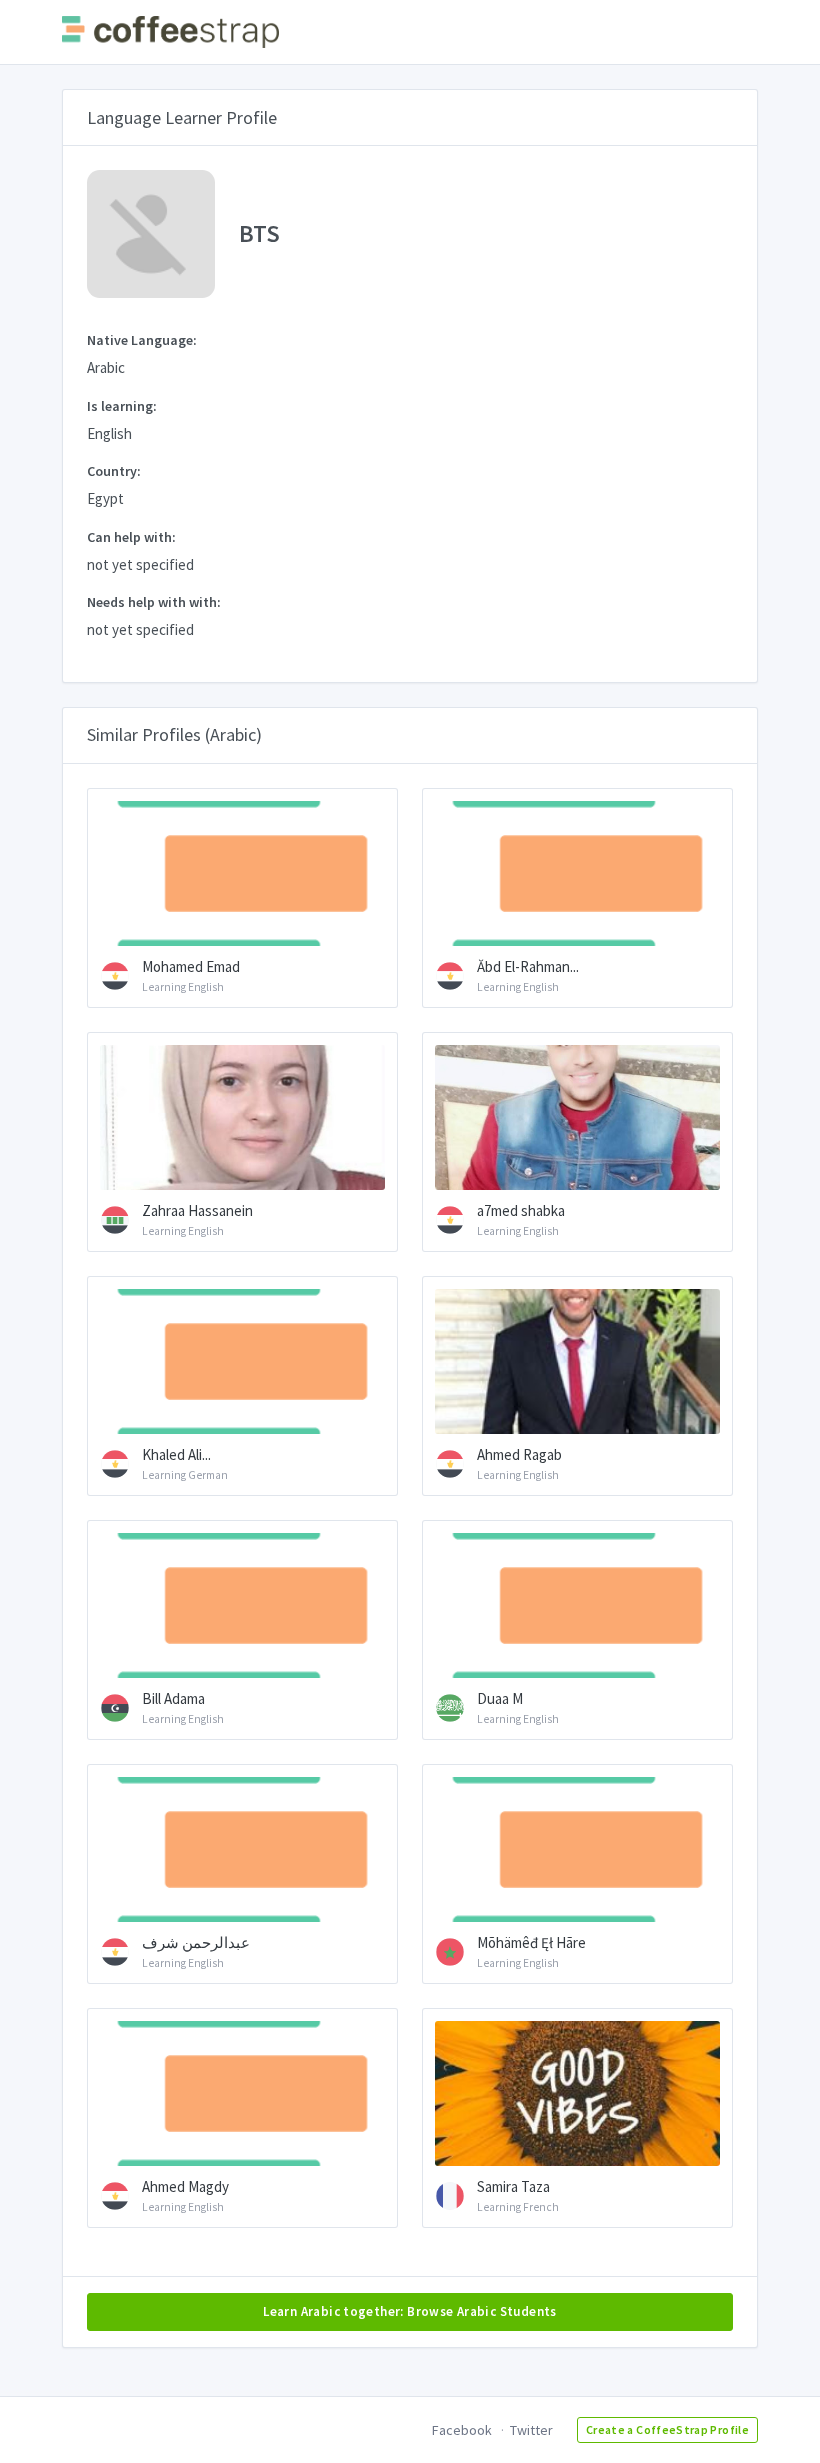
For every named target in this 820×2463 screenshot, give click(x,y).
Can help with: (131, 537)
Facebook (462, 2430)
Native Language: (142, 340)
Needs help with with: (154, 602)
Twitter (531, 2430)
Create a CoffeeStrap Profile (667, 2429)
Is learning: (122, 406)
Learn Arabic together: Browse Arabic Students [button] (410, 2311)
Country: (114, 471)
